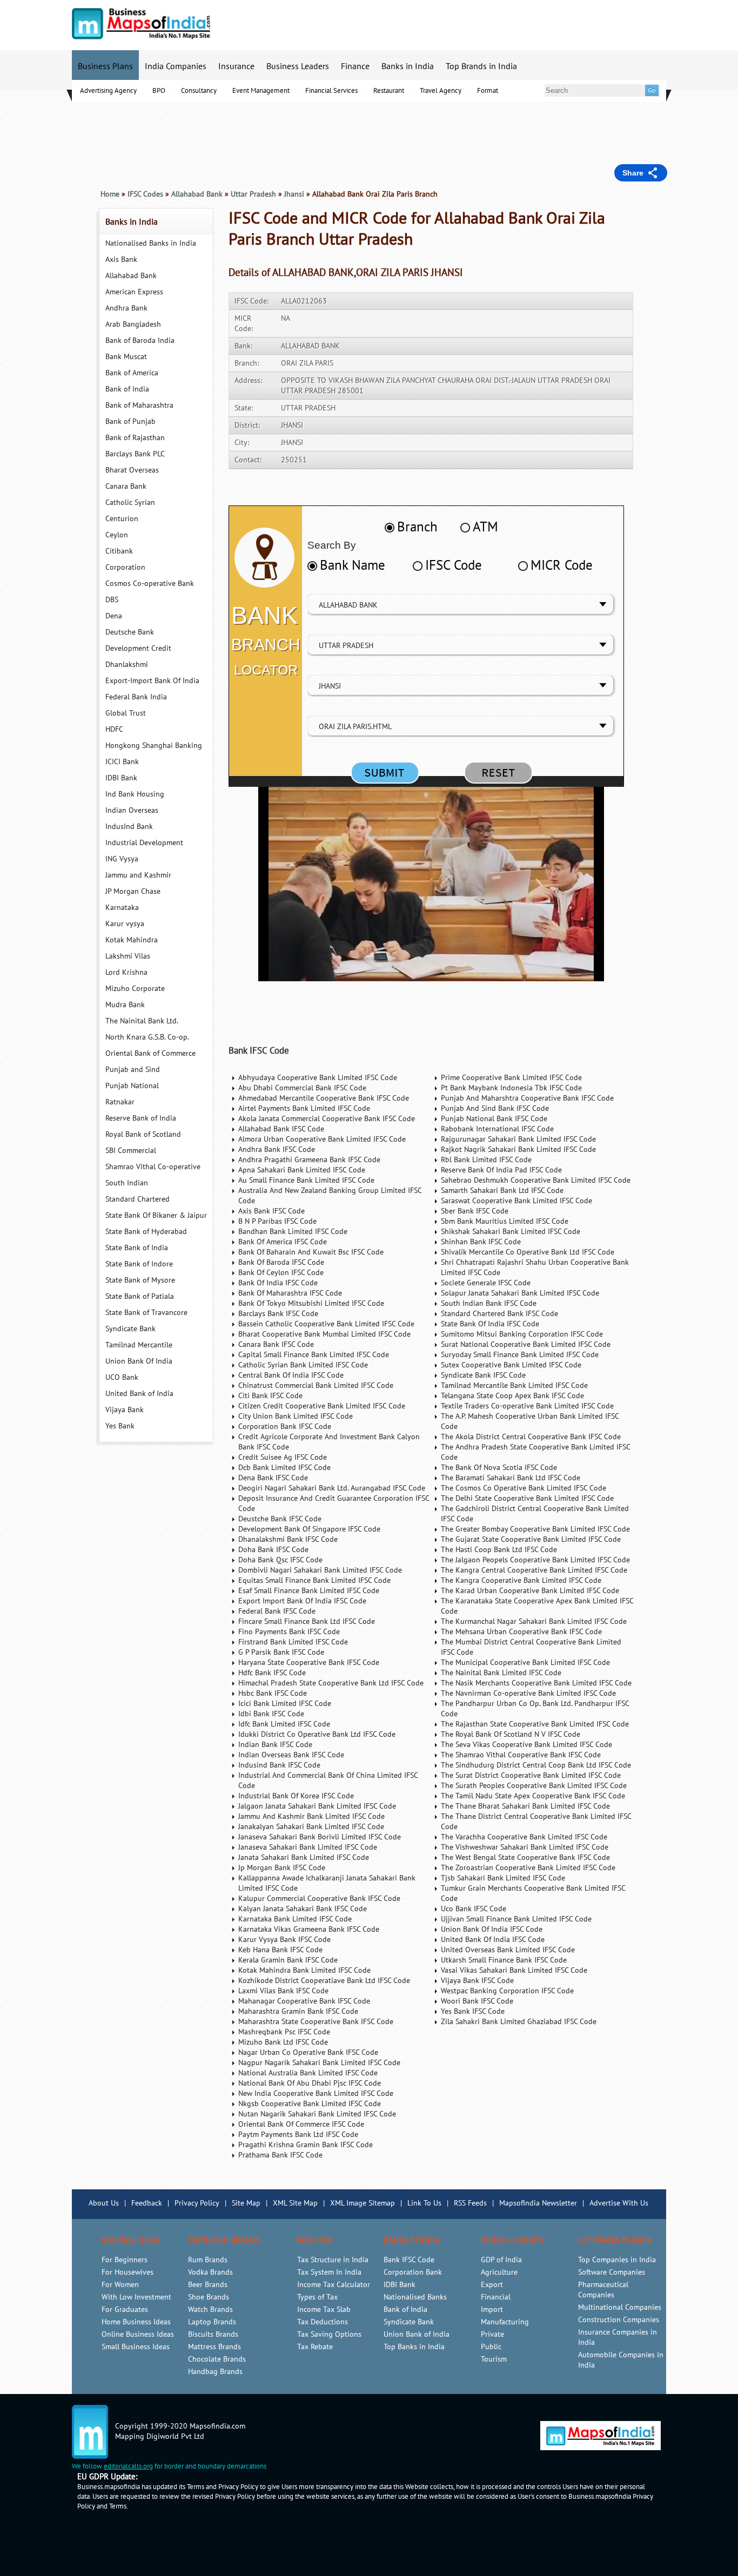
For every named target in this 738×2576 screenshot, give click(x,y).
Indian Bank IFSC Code (275, 1745)
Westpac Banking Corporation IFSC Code (507, 1991)
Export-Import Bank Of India (152, 681)
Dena (114, 616)
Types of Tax (317, 2297)
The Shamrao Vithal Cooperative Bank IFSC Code (521, 1755)
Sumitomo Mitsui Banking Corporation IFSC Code (522, 1334)
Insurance (236, 66)
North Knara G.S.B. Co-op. (147, 1037)
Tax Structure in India (333, 2260)
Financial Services (331, 91)
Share (633, 173)
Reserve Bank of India (141, 1118)
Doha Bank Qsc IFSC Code (280, 1560)
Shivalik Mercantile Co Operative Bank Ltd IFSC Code (528, 1252)
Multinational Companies (620, 2307)
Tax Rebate (315, 2347)
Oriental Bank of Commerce (150, 1053)
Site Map (246, 2203)
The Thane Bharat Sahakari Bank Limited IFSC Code (525, 1806)
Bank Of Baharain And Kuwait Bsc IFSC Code (311, 1252)
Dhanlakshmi (127, 665)
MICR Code (562, 565)
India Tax (315, 2240)
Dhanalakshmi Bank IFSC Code (288, 1539)
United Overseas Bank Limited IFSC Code (508, 1950)
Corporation (125, 567)
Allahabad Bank (131, 276)
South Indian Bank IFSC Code (489, 1303)
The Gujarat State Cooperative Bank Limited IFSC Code (531, 1539)
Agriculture (499, 2272)
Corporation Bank (413, 2272)
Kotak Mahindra (132, 940)
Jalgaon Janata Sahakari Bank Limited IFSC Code (317, 1806)
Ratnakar (120, 1102)
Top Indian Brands (224, 2240)
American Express (134, 292)
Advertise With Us (619, 2203)
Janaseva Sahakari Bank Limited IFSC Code (308, 1847)
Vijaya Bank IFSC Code (477, 1981)
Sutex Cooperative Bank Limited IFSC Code (511, 1365)
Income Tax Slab (324, 2309)
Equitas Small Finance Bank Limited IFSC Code (314, 1580)
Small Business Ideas (136, 2347)
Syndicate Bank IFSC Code (483, 1375)
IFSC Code (454, 565)
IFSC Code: (251, 301)
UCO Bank (122, 1377)
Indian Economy (513, 2240)
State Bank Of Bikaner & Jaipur (156, 1215)
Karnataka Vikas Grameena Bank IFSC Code (309, 1929)
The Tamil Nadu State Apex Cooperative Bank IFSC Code (533, 1796)
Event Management (261, 91)
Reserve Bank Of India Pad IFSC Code (501, 1170)
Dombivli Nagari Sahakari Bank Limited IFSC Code (320, 1570)
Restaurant (389, 91)
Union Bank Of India (139, 1361)
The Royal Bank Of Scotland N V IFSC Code (511, 1734)
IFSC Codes (145, 194)
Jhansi (294, 194)
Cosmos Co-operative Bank (150, 584)
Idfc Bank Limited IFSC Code (284, 1724)
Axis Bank (121, 259)
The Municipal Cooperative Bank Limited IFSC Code (525, 1663)
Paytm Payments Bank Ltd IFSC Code (298, 2135)
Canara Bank (126, 486)
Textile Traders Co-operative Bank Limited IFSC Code (527, 1406)
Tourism (494, 2359)
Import (492, 2309)
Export (492, 2285)
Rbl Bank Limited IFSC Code (486, 1160)
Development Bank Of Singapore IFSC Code (309, 1529)
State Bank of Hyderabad (146, 1232)
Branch (417, 527)
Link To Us (424, 2203)
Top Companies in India (617, 2260)
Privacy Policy (197, 2203)
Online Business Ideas (138, 2334)
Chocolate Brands (217, 2359)
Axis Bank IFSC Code (271, 1211)
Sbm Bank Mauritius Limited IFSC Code (505, 1221)
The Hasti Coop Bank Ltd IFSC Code (499, 1550)
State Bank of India (137, 1248)
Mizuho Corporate (135, 989)
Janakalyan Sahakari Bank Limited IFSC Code (311, 1827)
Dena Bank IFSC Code (273, 1478)
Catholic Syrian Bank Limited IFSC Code (303, 1365)
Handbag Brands (215, 2372)
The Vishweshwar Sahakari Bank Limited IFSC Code (525, 1847)
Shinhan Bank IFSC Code (481, 1242)
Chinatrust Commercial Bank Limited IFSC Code (316, 1385)
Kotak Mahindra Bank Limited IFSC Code (304, 1970)
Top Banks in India (414, 2347)
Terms (118, 2506)
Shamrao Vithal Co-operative (153, 1167)
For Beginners (125, 2260)
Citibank (119, 551)
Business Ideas (131, 2240)
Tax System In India (329, 2272)
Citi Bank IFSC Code (270, 1396)
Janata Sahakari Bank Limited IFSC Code (304, 1857)
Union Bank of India (417, 2334)
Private (492, 2334)
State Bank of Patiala (140, 1296)
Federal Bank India (136, 697)
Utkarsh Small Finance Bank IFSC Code (504, 1960)
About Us (104, 2203)
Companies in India (615, 2240)
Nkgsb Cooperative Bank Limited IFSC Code (310, 2104)
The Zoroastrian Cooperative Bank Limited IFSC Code (528, 1868)
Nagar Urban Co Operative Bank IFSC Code (308, 2052)
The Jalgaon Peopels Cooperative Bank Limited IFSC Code (535, 1560)
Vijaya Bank (125, 1410)
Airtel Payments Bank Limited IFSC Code (304, 1108)
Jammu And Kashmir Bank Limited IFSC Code (311, 1816)
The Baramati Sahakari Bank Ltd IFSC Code (511, 1478)
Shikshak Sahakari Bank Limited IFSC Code (511, 1232)
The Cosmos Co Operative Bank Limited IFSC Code (524, 1488)
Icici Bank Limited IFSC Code (285, 1704)
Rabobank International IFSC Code (497, 1129)
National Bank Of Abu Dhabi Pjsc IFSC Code (310, 2083)
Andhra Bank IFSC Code (277, 1149)
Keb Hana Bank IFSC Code (280, 1950)
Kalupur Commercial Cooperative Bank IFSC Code (319, 1899)
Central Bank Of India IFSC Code (291, 1375)
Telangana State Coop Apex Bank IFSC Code (512, 1396)
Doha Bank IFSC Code (273, 1550)
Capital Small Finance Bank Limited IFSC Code (314, 1355)
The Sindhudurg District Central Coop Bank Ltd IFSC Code (536, 1765)
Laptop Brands (212, 2322)
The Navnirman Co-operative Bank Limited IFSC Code (528, 1693)
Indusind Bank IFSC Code (279, 1765)
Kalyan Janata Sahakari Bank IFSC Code (303, 1909)
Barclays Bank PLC (135, 454)
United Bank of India (139, 1394)
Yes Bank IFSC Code (473, 2011)
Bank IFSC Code (259, 1051)
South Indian (127, 1183)
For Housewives (128, 2272)
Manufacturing (505, 2322)
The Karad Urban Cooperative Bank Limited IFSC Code (530, 1591)
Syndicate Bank (130, 1329)
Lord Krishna (126, 972)
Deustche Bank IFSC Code (280, 1519)
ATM (485, 527)
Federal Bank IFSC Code (277, 1611)
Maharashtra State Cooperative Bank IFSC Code (316, 2022)
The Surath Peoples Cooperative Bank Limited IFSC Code (534, 1786)
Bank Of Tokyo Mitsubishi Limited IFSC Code (311, 1303)
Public (491, 2347)
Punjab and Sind (133, 1070)
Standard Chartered (137, 1199)
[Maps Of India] (141, 37)
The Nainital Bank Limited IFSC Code (501, 1673)
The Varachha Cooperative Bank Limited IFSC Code (524, 1837)
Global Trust (126, 713)
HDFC (114, 729)
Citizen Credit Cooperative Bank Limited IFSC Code (322, 1406)
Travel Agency (441, 91)
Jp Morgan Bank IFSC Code (282, 1868)
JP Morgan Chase (133, 891)
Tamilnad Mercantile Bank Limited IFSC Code (514, 1385)
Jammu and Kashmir (138, 875)
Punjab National (132, 1086)
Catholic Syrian (130, 503)
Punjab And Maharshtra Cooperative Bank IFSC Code (527, 1098)
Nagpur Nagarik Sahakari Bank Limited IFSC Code (319, 2063)
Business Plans (105, 66)
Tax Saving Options (329, 2334)
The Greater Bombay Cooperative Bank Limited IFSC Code (535, 1529)
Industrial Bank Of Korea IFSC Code (296, 1796)
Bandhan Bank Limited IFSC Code (293, 1232)
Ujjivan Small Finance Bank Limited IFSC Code (516, 1919)
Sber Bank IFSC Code (475, 1211)
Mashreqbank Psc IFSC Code (284, 2032)
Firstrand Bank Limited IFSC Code (293, 1642)
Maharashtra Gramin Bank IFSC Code (298, 2011)
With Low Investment (136, 2297)
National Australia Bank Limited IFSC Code (308, 2073)
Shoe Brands (209, 2297)
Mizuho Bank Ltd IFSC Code (283, 2042)
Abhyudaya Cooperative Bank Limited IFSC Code (318, 1078)
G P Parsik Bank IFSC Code (281, 1652)
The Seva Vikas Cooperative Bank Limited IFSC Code (526, 1745)
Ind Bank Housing (135, 794)
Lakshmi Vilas (128, 956)
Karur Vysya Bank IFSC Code (284, 1940)
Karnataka (122, 908)
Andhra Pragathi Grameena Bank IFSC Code (309, 1160)
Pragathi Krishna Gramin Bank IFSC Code (306, 2145)
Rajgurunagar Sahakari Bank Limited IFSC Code (518, 1139)
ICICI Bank (122, 762)
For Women (120, 2285)
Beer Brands (208, 2285)
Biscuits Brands (213, 2334)
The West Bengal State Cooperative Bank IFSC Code (525, 1857)
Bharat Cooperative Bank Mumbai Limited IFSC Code (324, 1334)
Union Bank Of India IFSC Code (492, 1929)
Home (110, 194)
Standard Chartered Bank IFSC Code (499, 1314)
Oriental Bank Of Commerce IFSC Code (301, 2124)
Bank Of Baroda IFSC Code (281, 1262)
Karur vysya (125, 924)
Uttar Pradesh (253, 194)
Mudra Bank (125, 1005)
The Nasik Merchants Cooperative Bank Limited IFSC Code (536, 1683)
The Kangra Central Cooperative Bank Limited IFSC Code (534, 1570)
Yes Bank (120, 1426)
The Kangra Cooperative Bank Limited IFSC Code (521, 1580)
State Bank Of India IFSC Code (490, 1324)
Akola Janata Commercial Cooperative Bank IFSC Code (327, 1119)
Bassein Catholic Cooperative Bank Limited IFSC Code (326, 1324)
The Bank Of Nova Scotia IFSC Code (499, 1468)
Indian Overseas (132, 810)
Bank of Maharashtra (139, 405)
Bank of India (127, 389)
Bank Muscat (126, 357)
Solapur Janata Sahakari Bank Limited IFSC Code (520, 1293)
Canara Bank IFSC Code (276, 1344)
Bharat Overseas (132, 470)
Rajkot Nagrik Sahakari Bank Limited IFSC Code (518, 1149)
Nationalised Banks (415, 2297)
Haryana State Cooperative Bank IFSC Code (309, 1663)
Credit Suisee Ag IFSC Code (283, 1457)
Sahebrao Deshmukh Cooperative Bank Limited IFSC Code (536, 1180)
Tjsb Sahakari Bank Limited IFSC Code (503, 1878)
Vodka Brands (210, 2272)
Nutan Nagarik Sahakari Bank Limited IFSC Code (317, 2114)
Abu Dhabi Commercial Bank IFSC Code (302, 1088)
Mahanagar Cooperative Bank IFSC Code (304, 2001)
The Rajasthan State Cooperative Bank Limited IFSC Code (535, 1724)
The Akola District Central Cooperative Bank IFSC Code (531, 1437)
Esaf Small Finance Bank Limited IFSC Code (309, 1591)
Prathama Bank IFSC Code (280, 2155)
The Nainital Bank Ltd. (142, 1021)
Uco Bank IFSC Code (474, 1909)
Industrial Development (144, 843)
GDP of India (501, 2260)
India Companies (176, 66)
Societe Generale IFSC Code (486, 1283)
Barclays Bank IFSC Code (278, 1314)
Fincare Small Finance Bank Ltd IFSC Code (307, 1621)
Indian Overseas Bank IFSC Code (291, 1755)
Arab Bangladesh (133, 324)
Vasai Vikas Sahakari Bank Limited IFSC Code (514, 1970)
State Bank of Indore (139, 1264)
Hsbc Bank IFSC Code (273, 1693)
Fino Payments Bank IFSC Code (289, 1632)
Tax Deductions (323, 2322)
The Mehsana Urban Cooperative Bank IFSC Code (521, 1632)
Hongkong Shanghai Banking (154, 746)
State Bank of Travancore (146, 1313)
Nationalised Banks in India (151, 243)
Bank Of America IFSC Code (283, 1242)
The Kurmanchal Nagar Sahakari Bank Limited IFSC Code (534, 1621)
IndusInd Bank (129, 827)
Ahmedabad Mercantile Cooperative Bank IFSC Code (324, 1098)
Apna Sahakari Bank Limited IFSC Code (302, 1170)
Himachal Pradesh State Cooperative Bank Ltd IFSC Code (331, 1683)
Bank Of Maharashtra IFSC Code (290, 1293)
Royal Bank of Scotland (143, 1134)
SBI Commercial (131, 1151)
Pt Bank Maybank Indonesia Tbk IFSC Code (511, 1088)
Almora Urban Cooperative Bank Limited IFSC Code (322, 1139)
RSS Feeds (470, 2203)
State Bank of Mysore (140, 1280)
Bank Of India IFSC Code (278, 1283)
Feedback (147, 2203)
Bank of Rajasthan (135, 438)
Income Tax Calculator (334, 2285)
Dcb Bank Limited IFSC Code (284, 1468)
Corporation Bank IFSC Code (285, 1427)
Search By (332, 545)
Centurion (122, 519)
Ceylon (117, 535)
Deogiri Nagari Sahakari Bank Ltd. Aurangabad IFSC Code (332, 1488)
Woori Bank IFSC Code (477, 2001)
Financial (496, 2297)
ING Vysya (122, 859)
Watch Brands (210, 2309)
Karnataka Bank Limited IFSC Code (295, 1919)
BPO (159, 91)
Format (488, 91)
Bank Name (353, 565)
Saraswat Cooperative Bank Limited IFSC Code (516, 1201)
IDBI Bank (121, 778)
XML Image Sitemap (363, 2203)
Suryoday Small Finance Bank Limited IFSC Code (520, 1355)
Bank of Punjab (130, 422)
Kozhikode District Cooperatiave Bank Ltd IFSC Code (324, 1981)
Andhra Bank (126, 308)
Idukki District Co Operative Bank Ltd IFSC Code (317, 1734)
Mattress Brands (214, 2347)
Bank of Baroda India (140, 340)
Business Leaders (298, 66)
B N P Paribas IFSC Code (277, 1221)
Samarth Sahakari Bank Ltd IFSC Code (502, 1191)
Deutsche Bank (130, 632)
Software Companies (612, 2272)
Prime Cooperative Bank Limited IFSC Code (511, 1078)
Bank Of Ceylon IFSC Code (281, 1273)
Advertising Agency (108, 91)
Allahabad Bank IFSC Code (281, 1129)
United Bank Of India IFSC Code (493, 1940)
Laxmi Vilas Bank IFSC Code (283, 1991)
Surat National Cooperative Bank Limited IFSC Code (526, 1344)
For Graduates (125, 2309)
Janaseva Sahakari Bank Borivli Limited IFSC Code (320, 1837)
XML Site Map (295, 2203)
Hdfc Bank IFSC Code (272, 1673)
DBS (112, 600)
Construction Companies (619, 2320)
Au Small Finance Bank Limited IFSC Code (306, 1180)
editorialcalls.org (128, 2466)
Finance (355, 66)
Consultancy (199, 91)
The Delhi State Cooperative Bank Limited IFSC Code (527, 1498)
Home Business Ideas (136, 2322)
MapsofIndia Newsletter (538, 2203)
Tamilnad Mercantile (139, 1345)
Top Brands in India (481, 66)
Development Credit (138, 648)
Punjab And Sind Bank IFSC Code (495, 1108)
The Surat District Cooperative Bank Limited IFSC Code (531, 1775)
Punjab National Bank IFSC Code (494, 1119)
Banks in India (408, 66)
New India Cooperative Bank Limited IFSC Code (316, 2093)
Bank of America (132, 373)
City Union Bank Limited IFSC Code (296, 1416)
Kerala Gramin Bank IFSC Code (288, 1960)
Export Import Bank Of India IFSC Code (302, 1601)
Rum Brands (208, 2260)
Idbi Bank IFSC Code (271, 1714)
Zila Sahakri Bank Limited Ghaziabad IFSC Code (519, 2022)
